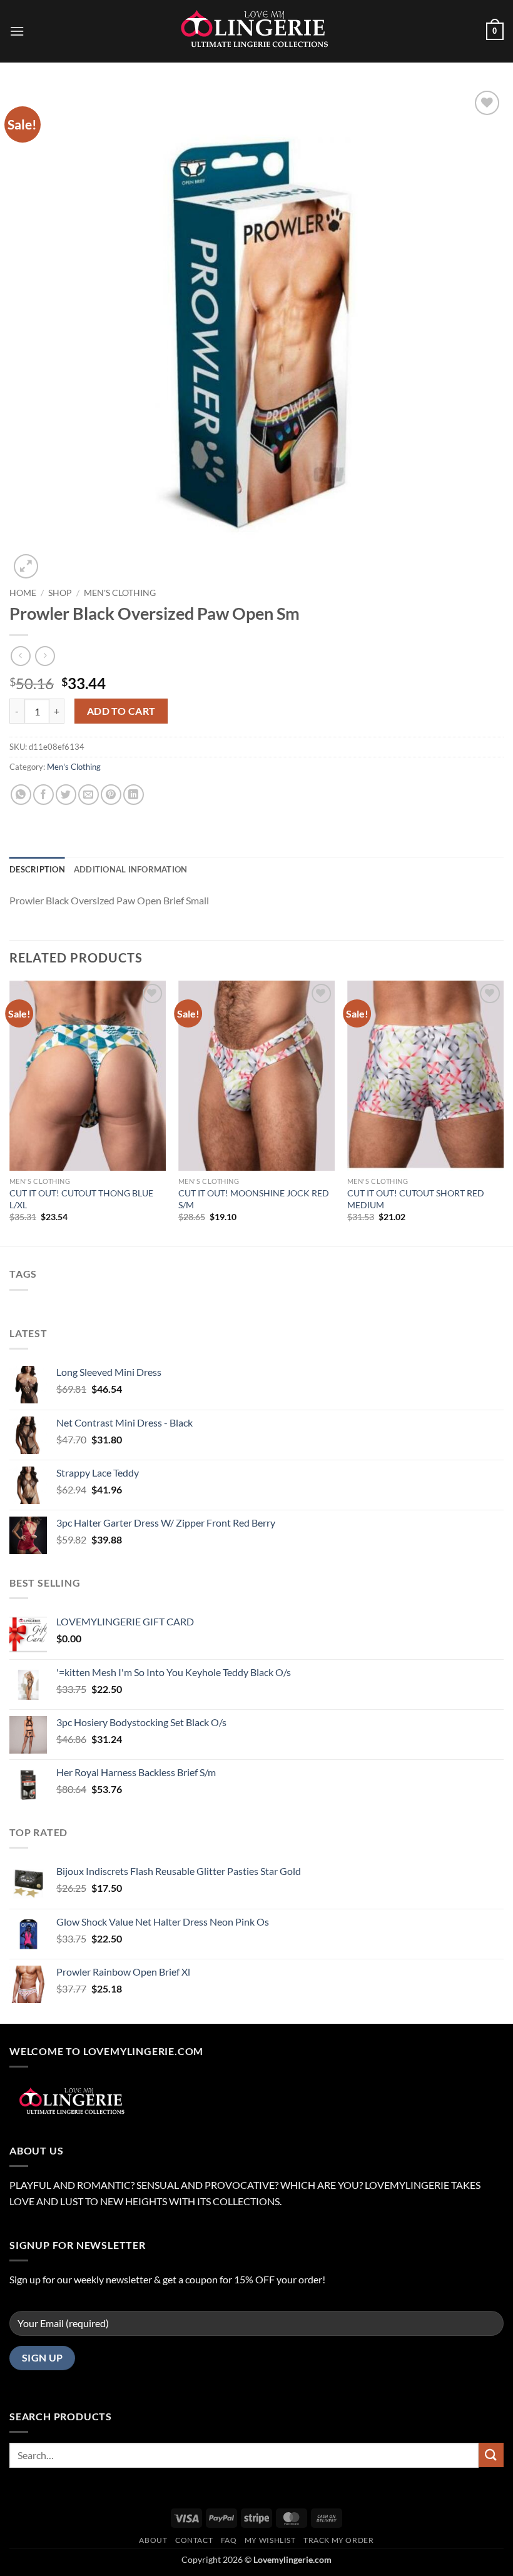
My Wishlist (270, 2540)
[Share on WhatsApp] (21, 795)
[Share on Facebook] (43, 795)
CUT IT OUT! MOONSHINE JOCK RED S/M (254, 1199)
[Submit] (491, 2455)
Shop (60, 593)
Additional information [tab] (131, 869)
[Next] (503, 1113)
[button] (17, 31)
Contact (194, 2540)
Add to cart (121, 711)
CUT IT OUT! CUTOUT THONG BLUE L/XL (81, 1199)
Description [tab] (37, 869)
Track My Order (339, 2540)
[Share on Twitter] (66, 795)
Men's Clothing (120, 593)
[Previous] (10, 1113)
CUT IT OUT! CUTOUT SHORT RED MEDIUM (416, 1199)
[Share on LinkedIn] (134, 795)
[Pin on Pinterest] (111, 795)
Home (23, 593)
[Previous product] (45, 656)
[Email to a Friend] (89, 795)
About (153, 2540)
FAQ (229, 2540)
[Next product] (20, 656)
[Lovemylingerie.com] (256, 31)
